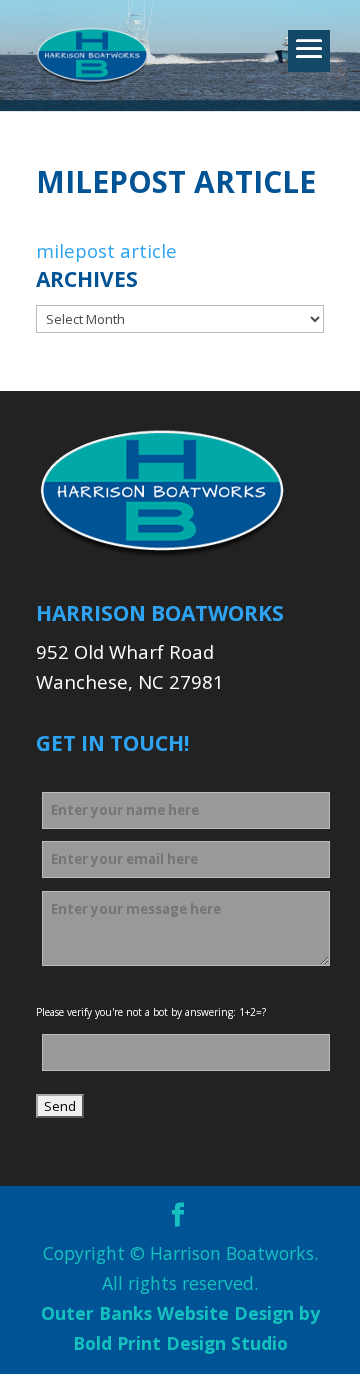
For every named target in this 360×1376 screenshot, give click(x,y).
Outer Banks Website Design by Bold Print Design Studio (180, 1328)
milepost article (106, 250)
